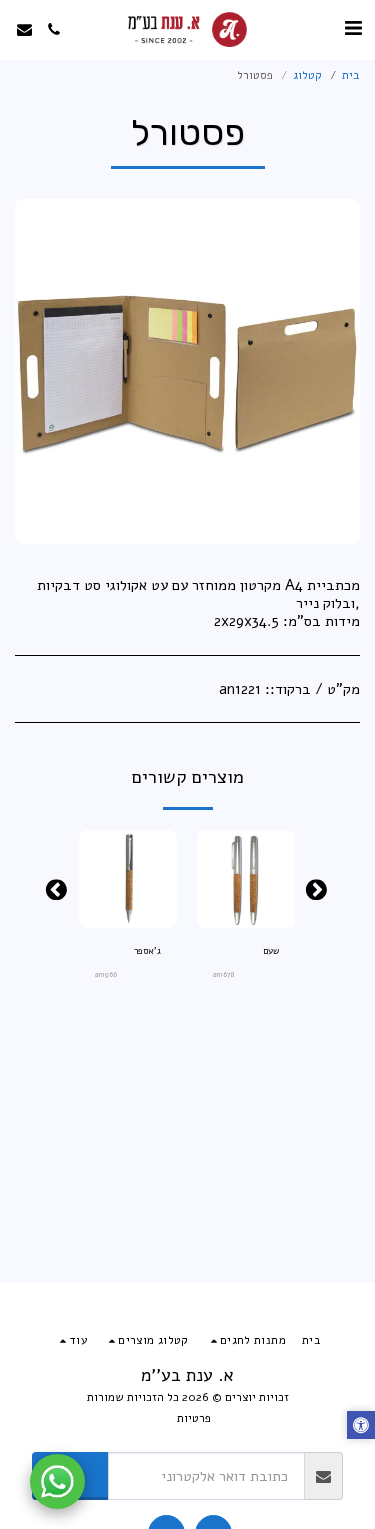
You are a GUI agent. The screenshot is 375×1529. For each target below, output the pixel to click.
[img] (246, 879)
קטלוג (307, 75)
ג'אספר (147, 951)
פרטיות (194, 1418)
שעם (271, 951)
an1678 (224, 974)
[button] (353, 28)
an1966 (106, 974)
